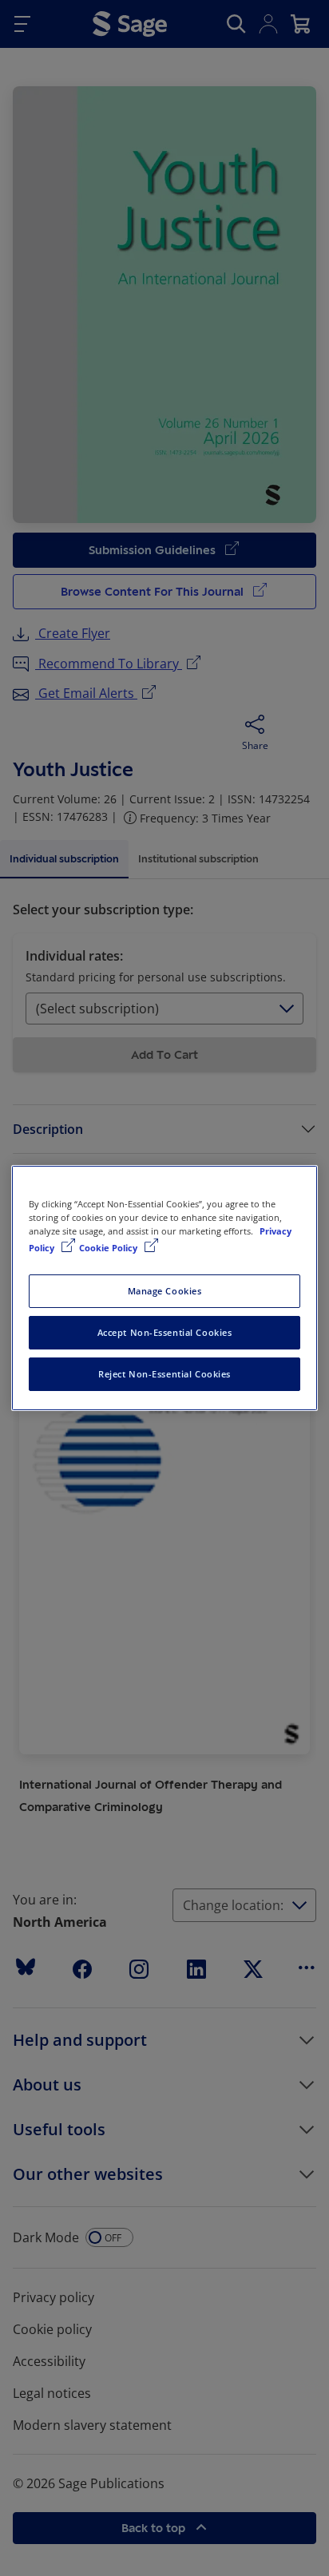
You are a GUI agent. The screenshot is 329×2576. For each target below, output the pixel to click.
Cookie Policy (109, 1248)
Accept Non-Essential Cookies (165, 1332)
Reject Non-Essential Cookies (164, 1374)
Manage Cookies (165, 1291)
